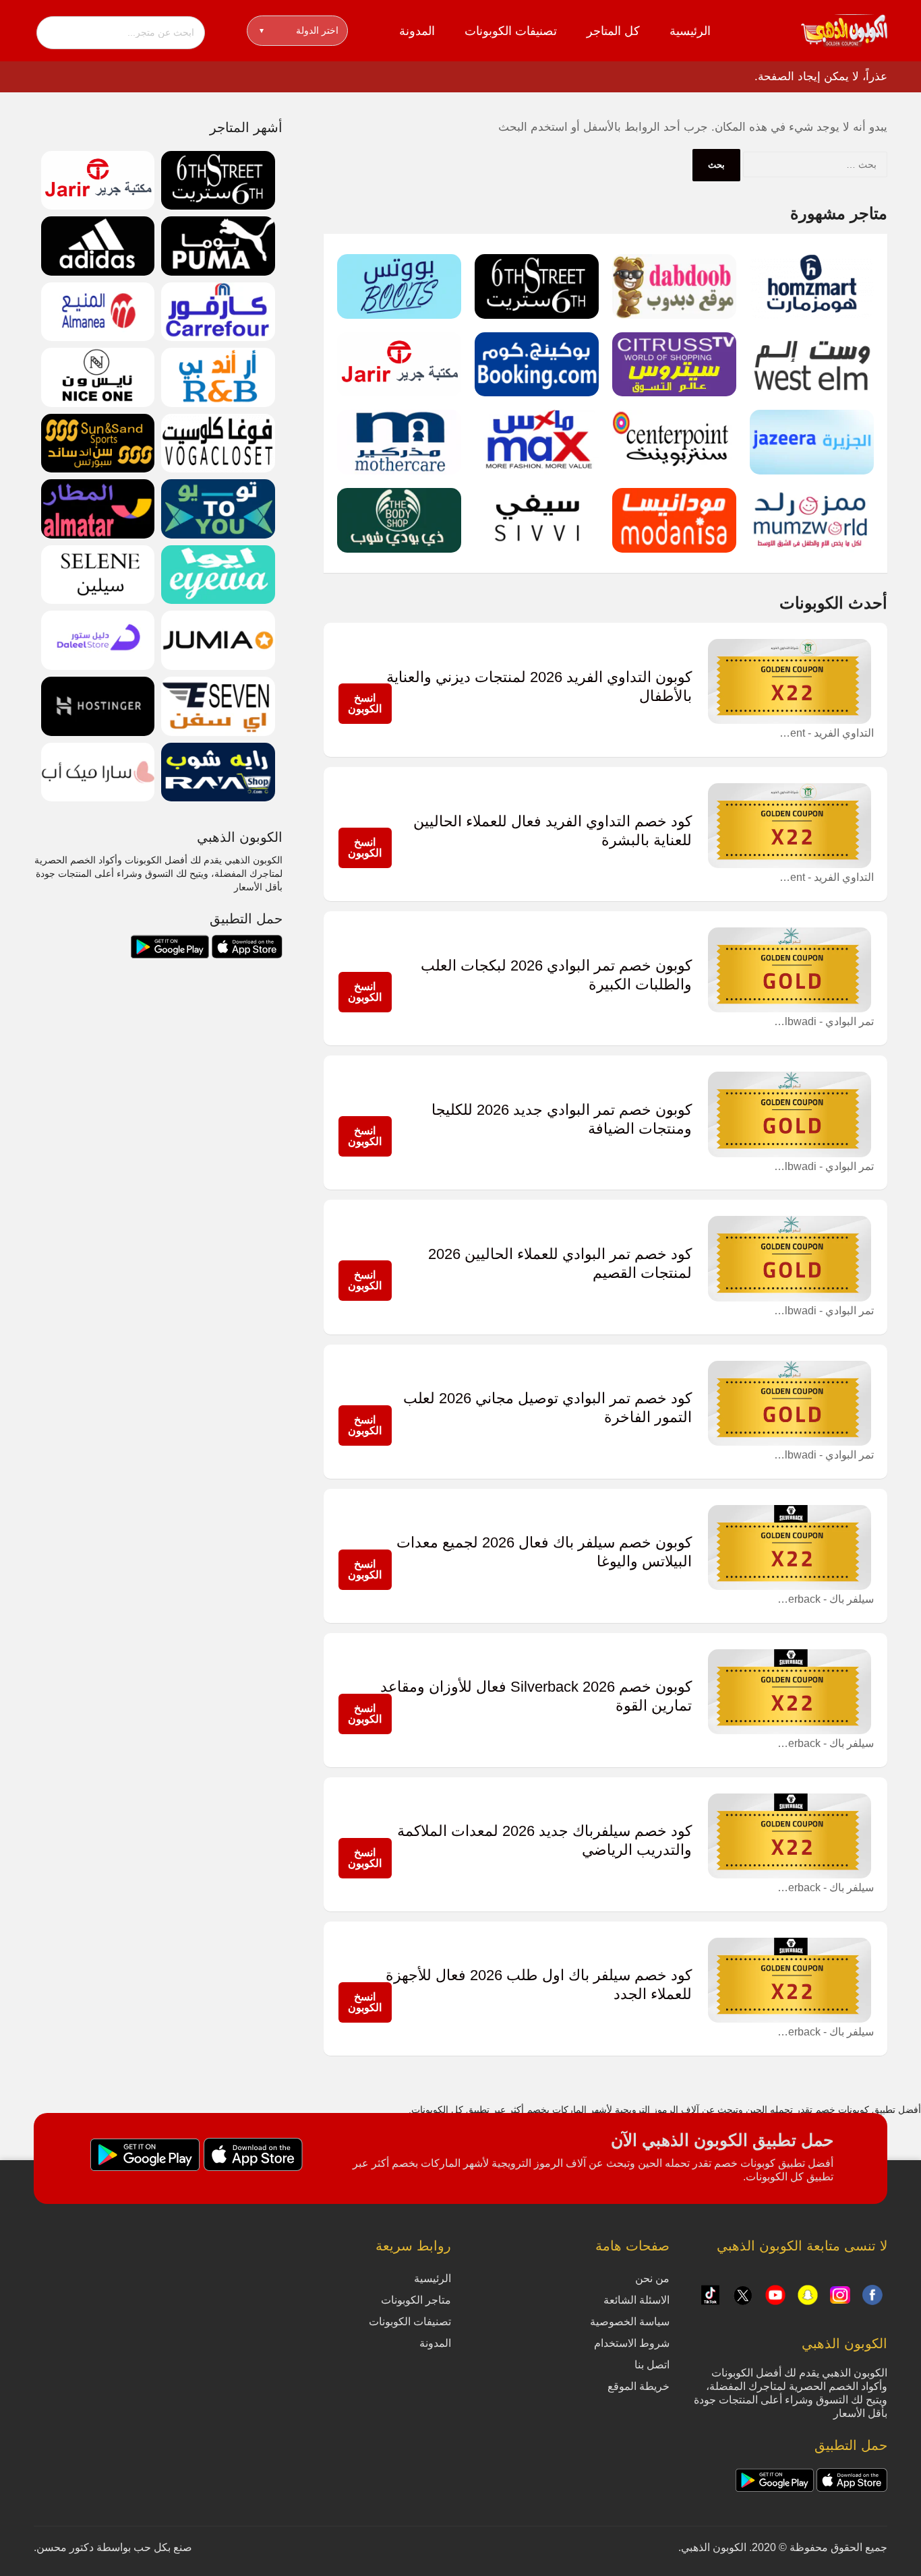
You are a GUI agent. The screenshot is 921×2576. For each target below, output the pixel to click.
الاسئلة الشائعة (636, 2300)
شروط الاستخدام (632, 2343)
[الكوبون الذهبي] (844, 30)
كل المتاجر (613, 31)
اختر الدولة (299, 30)
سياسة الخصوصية (630, 2322)
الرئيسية (690, 31)
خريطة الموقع (638, 2386)
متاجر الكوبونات (416, 2300)
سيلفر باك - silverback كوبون (823, 1599)
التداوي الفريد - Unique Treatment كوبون (823, 733)
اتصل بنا (652, 2365)
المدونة (417, 31)
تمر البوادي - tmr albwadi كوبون (823, 1021)
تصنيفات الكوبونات (511, 31)
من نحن (652, 2278)
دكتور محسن (65, 2547)
